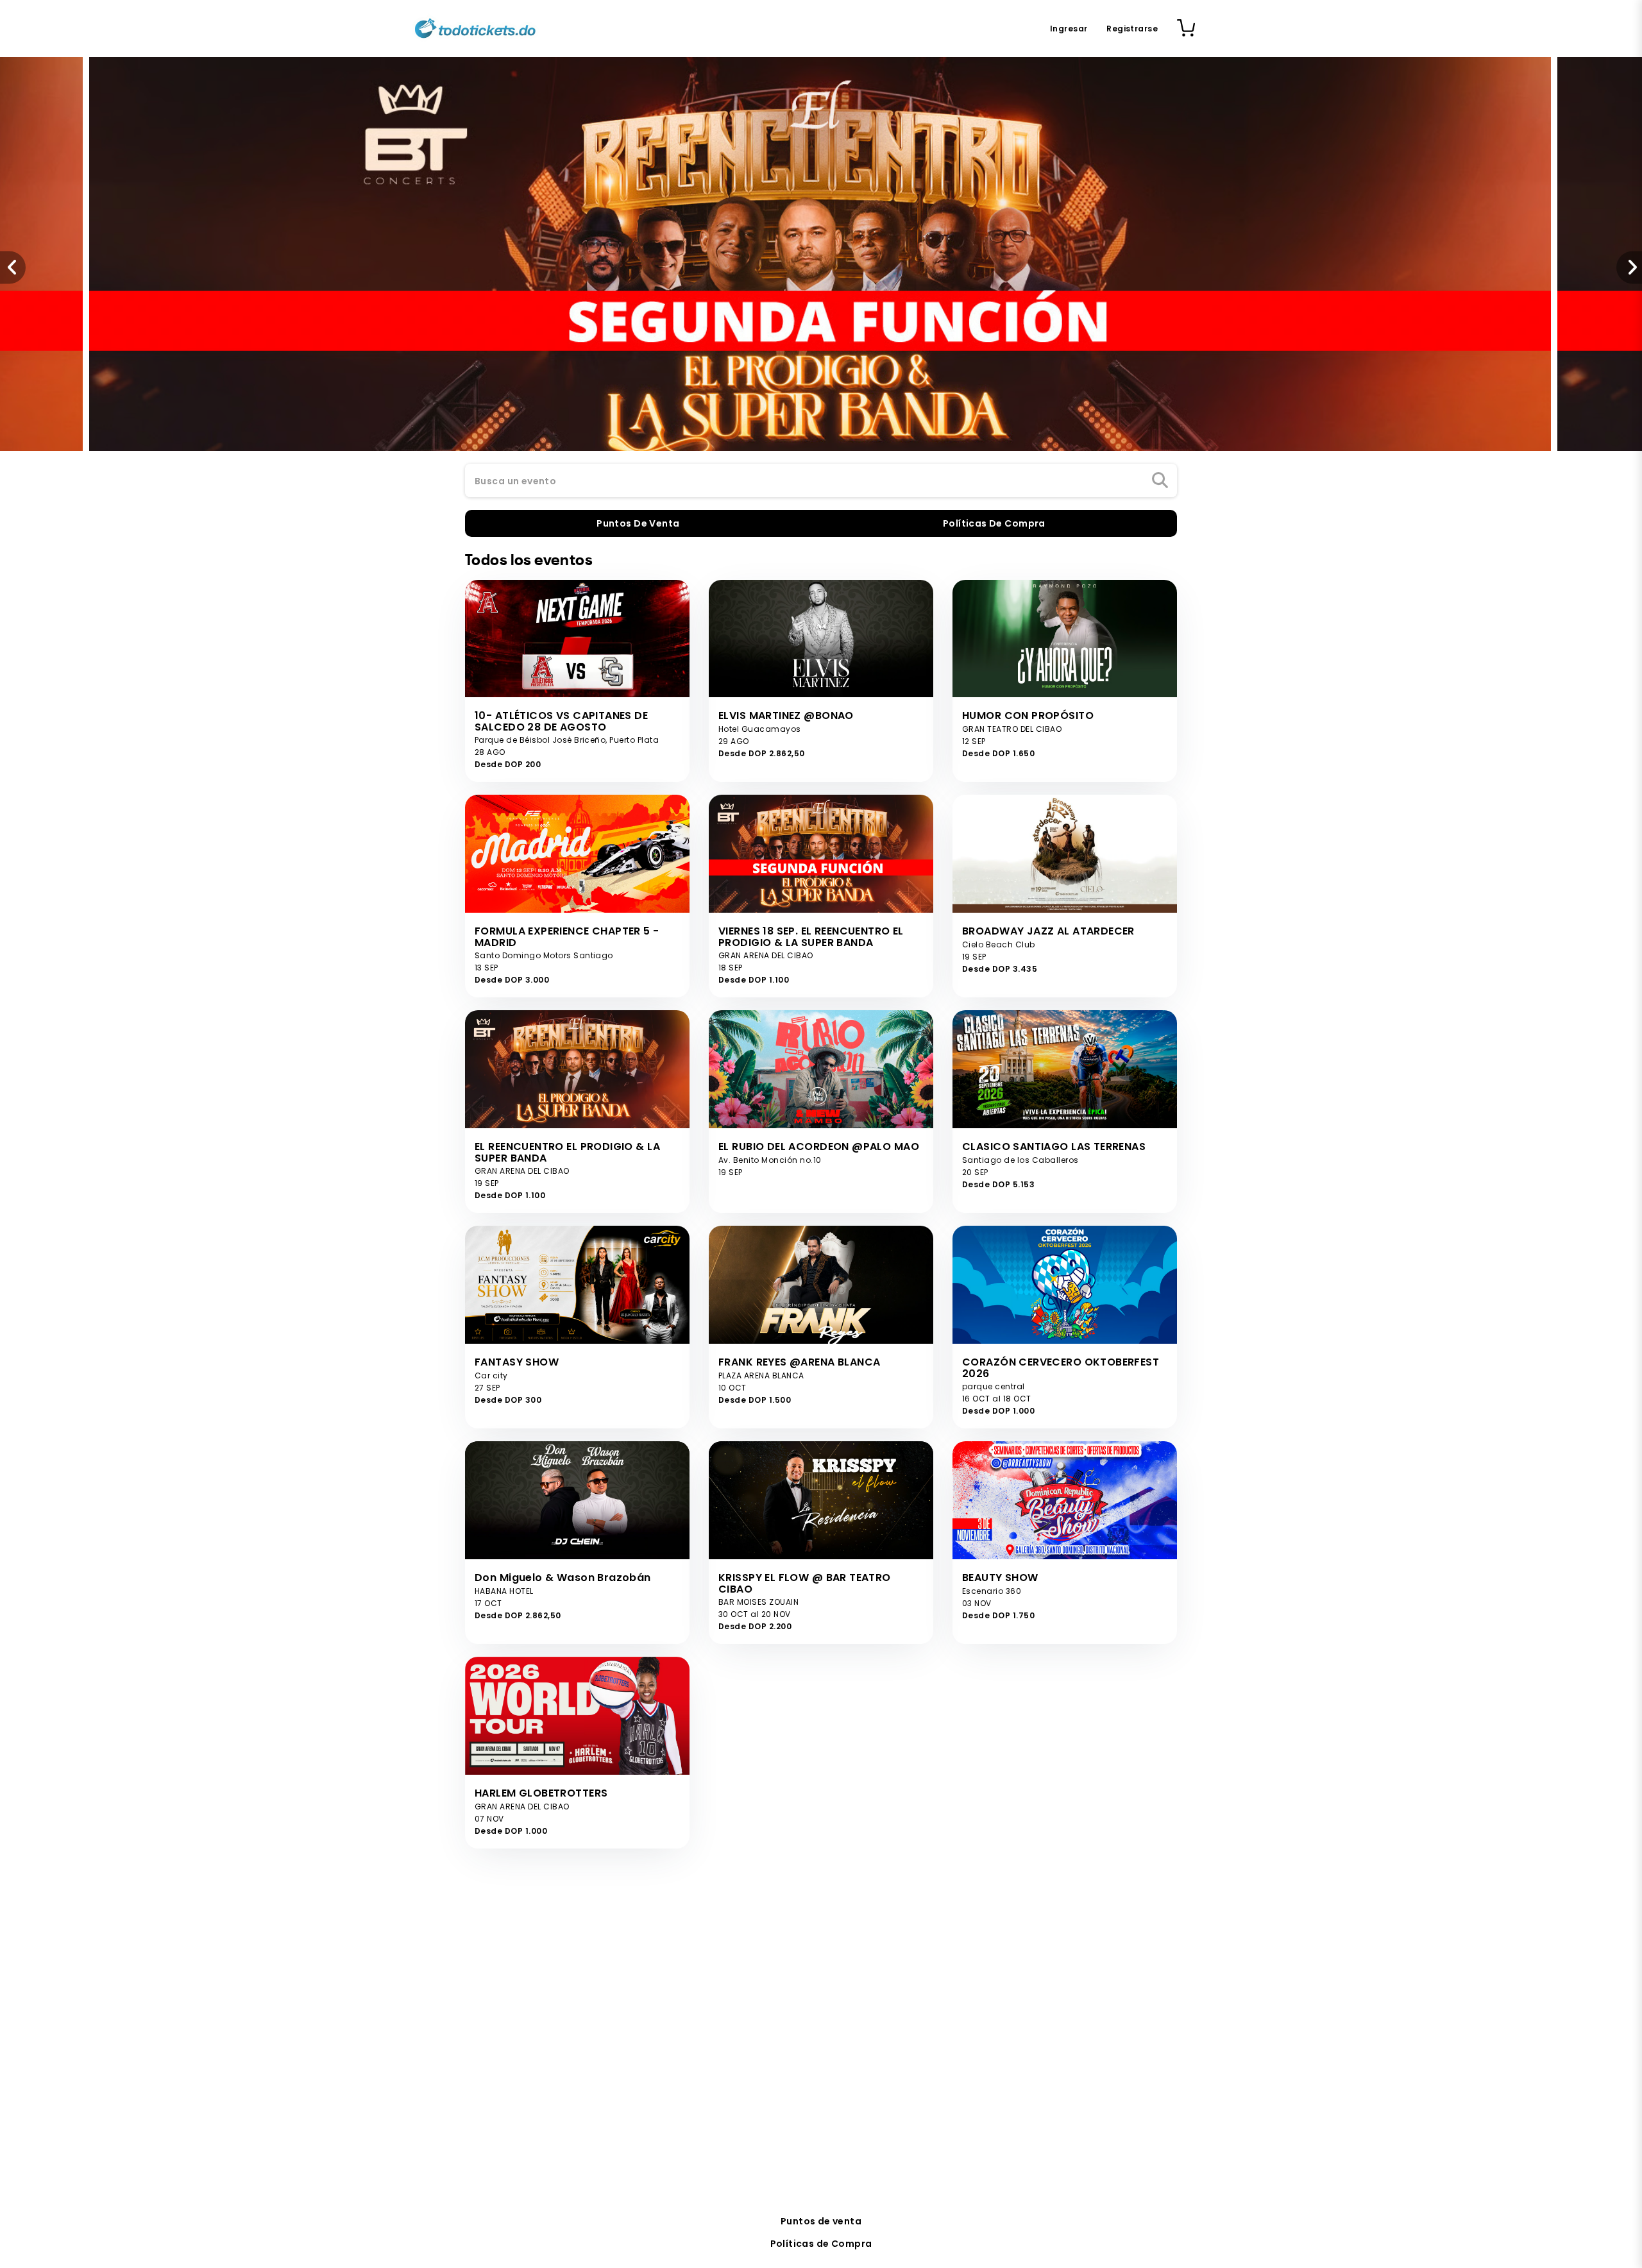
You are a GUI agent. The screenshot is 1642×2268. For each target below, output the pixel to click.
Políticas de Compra (821, 2244)
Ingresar (1069, 29)
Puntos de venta (821, 2221)
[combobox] (821, 481)
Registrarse (1132, 29)
